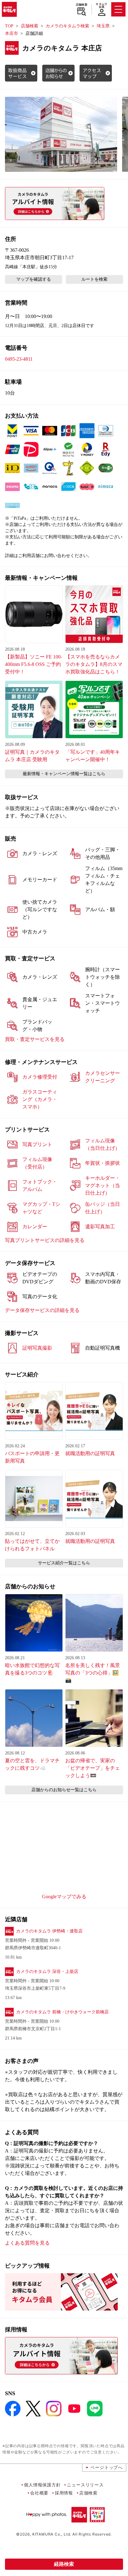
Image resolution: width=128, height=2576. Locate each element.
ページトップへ (107, 2467)
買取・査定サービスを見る (35, 1039)
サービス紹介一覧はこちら (64, 1563)
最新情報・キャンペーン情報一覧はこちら (64, 774)
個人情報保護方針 (42, 2485)
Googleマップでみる (64, 1897)
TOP (9, 26)
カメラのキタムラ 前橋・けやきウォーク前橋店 (62, 2012)
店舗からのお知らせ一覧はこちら (64, 1790)
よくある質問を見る (27, 2243)
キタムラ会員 (101, 5)
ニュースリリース (85, 2485)
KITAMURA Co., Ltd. (52, 2534)
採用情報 (64, 2493)
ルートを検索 (94, 279)
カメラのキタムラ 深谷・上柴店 (47, 1972)
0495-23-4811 (19, 359)
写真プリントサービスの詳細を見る (45, 1240)
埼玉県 (103, 26)
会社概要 (39, 2493)
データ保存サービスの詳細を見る (42, 1310)
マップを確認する (34, 279)
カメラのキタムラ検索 (67, 26)
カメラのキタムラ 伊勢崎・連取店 (49, 1931)
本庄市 (11, 33)
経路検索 (64, 2564)
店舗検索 (82, 5)
